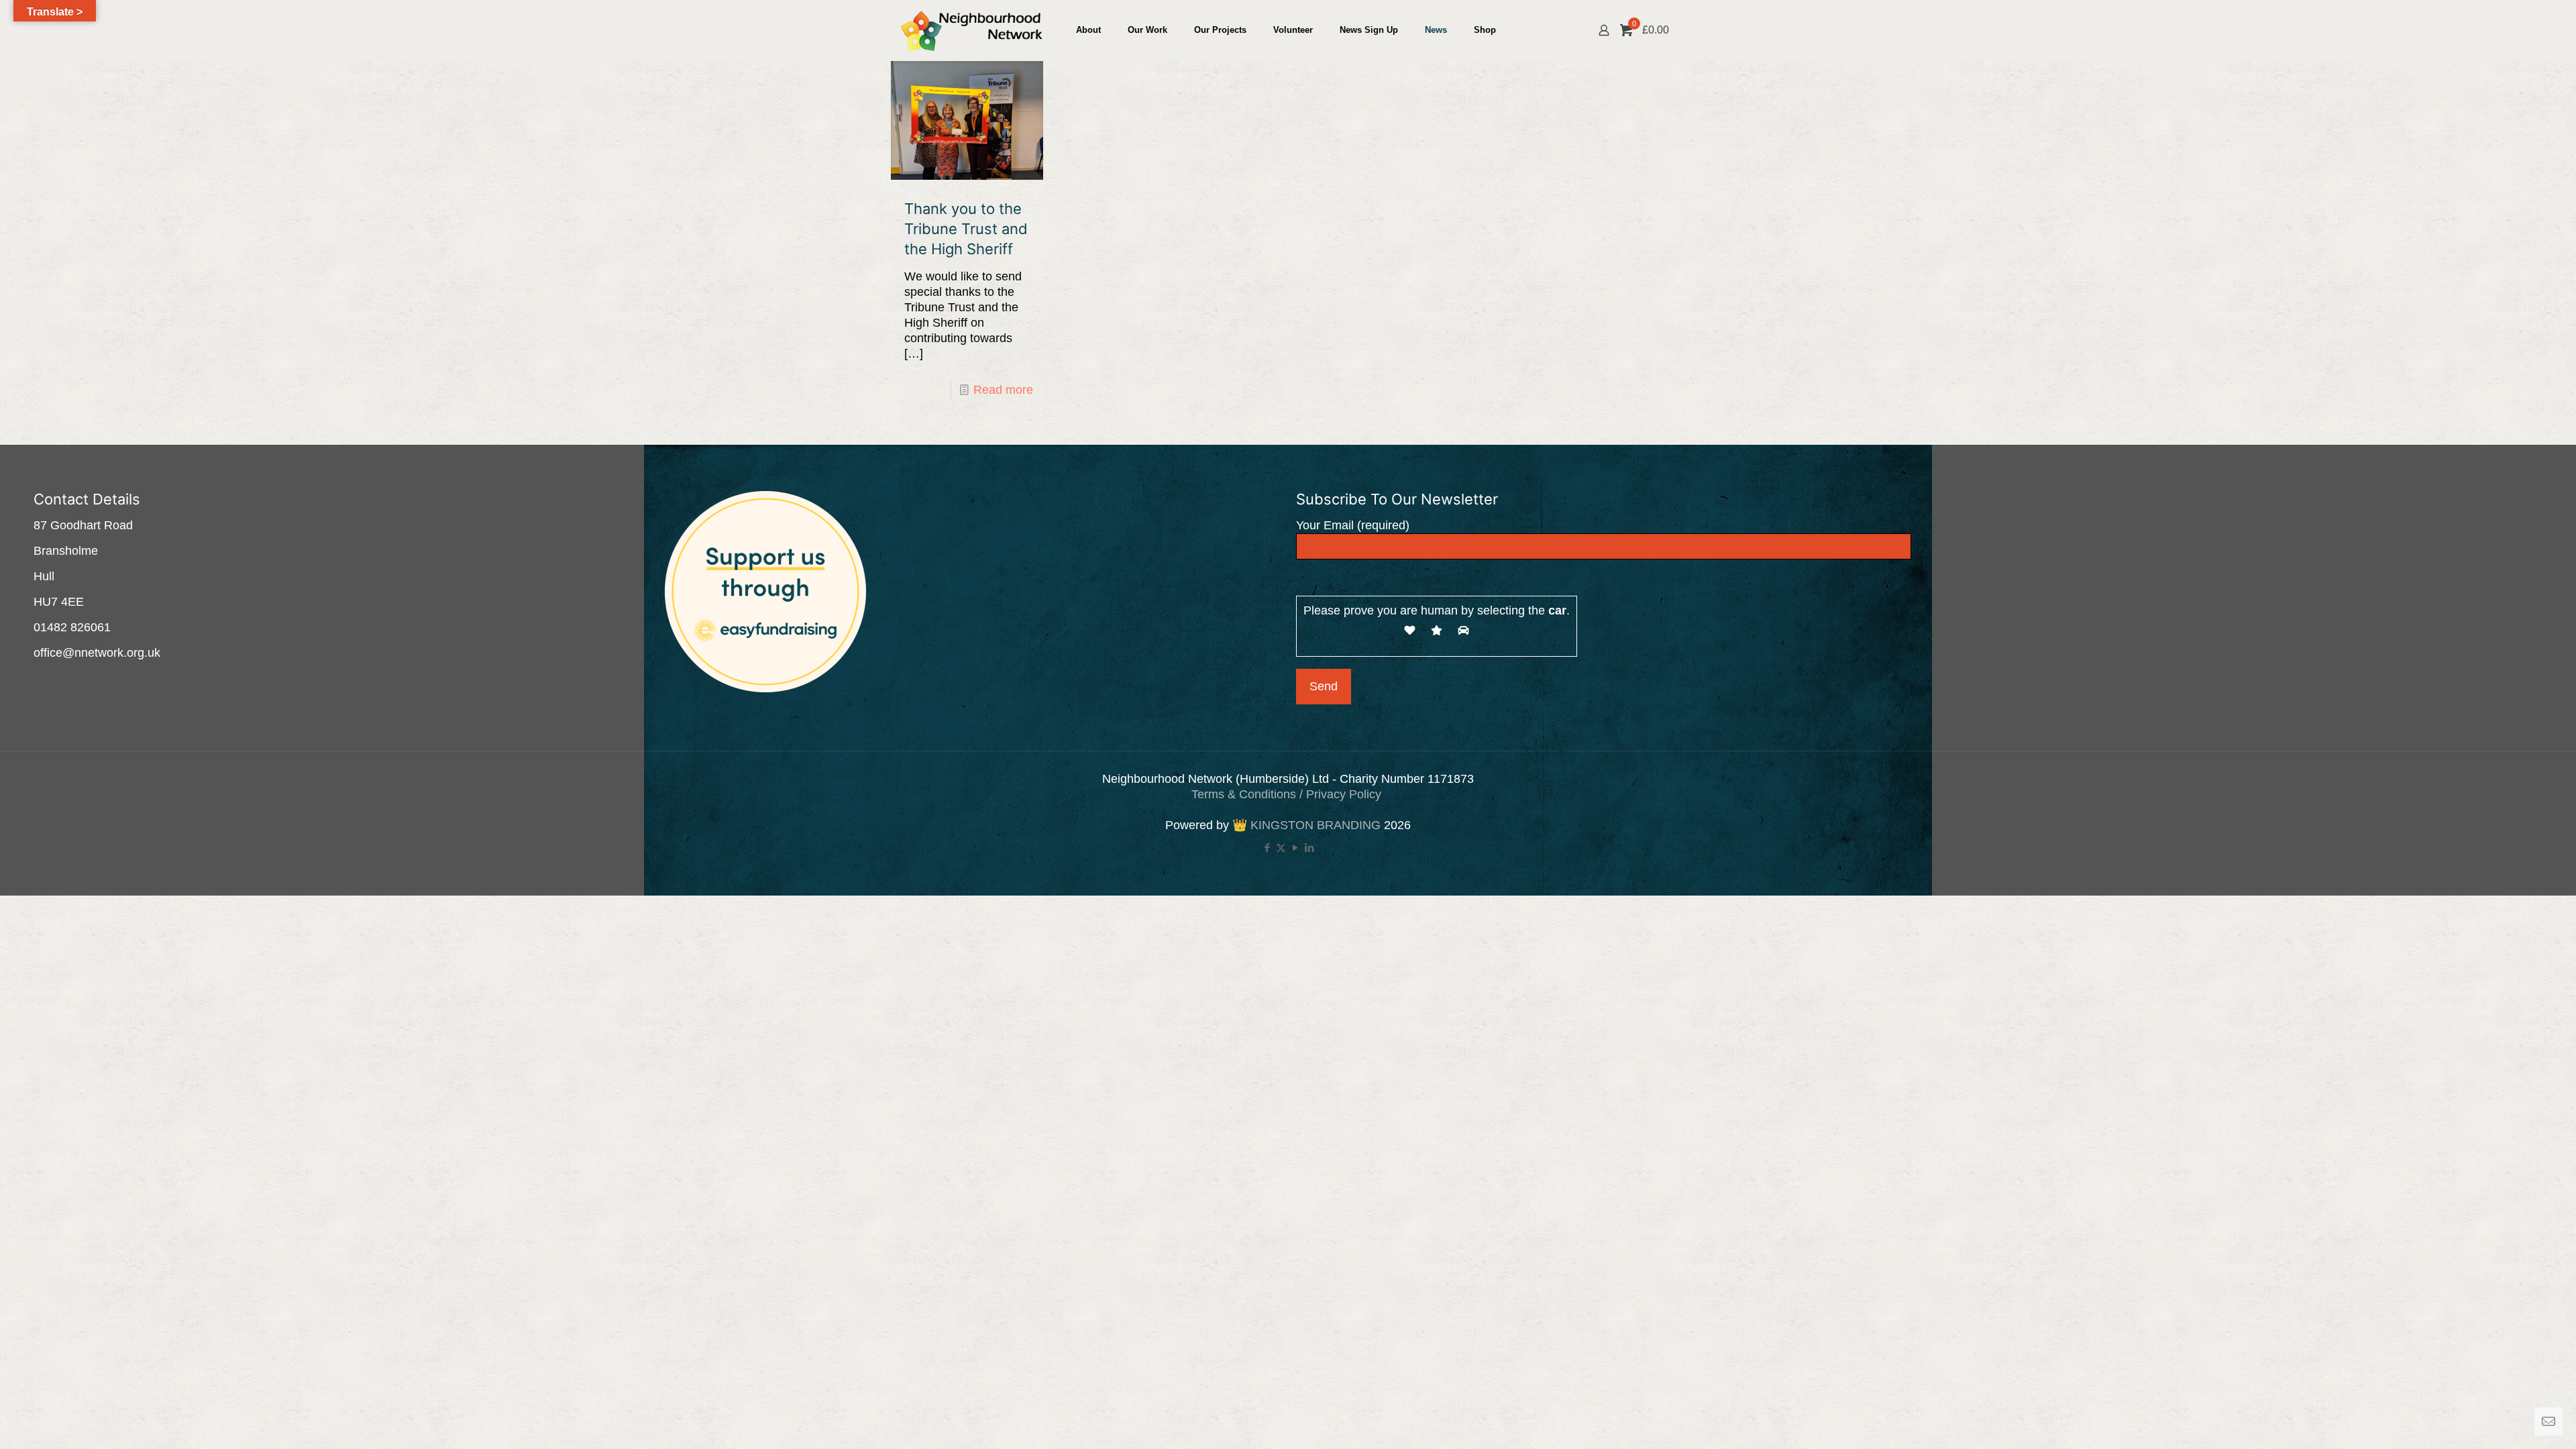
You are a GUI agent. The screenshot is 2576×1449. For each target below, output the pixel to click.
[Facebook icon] (1267, 848)
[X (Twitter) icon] (1281, 848)
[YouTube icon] (1295, 848)
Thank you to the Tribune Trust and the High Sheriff (966, 229)
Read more (1003, 390)
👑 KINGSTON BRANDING (1306, 825)
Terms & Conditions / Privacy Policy (1288, 794)
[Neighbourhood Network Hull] (971, 30)
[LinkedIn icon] (1309, 848)
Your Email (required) (1353, 525)
